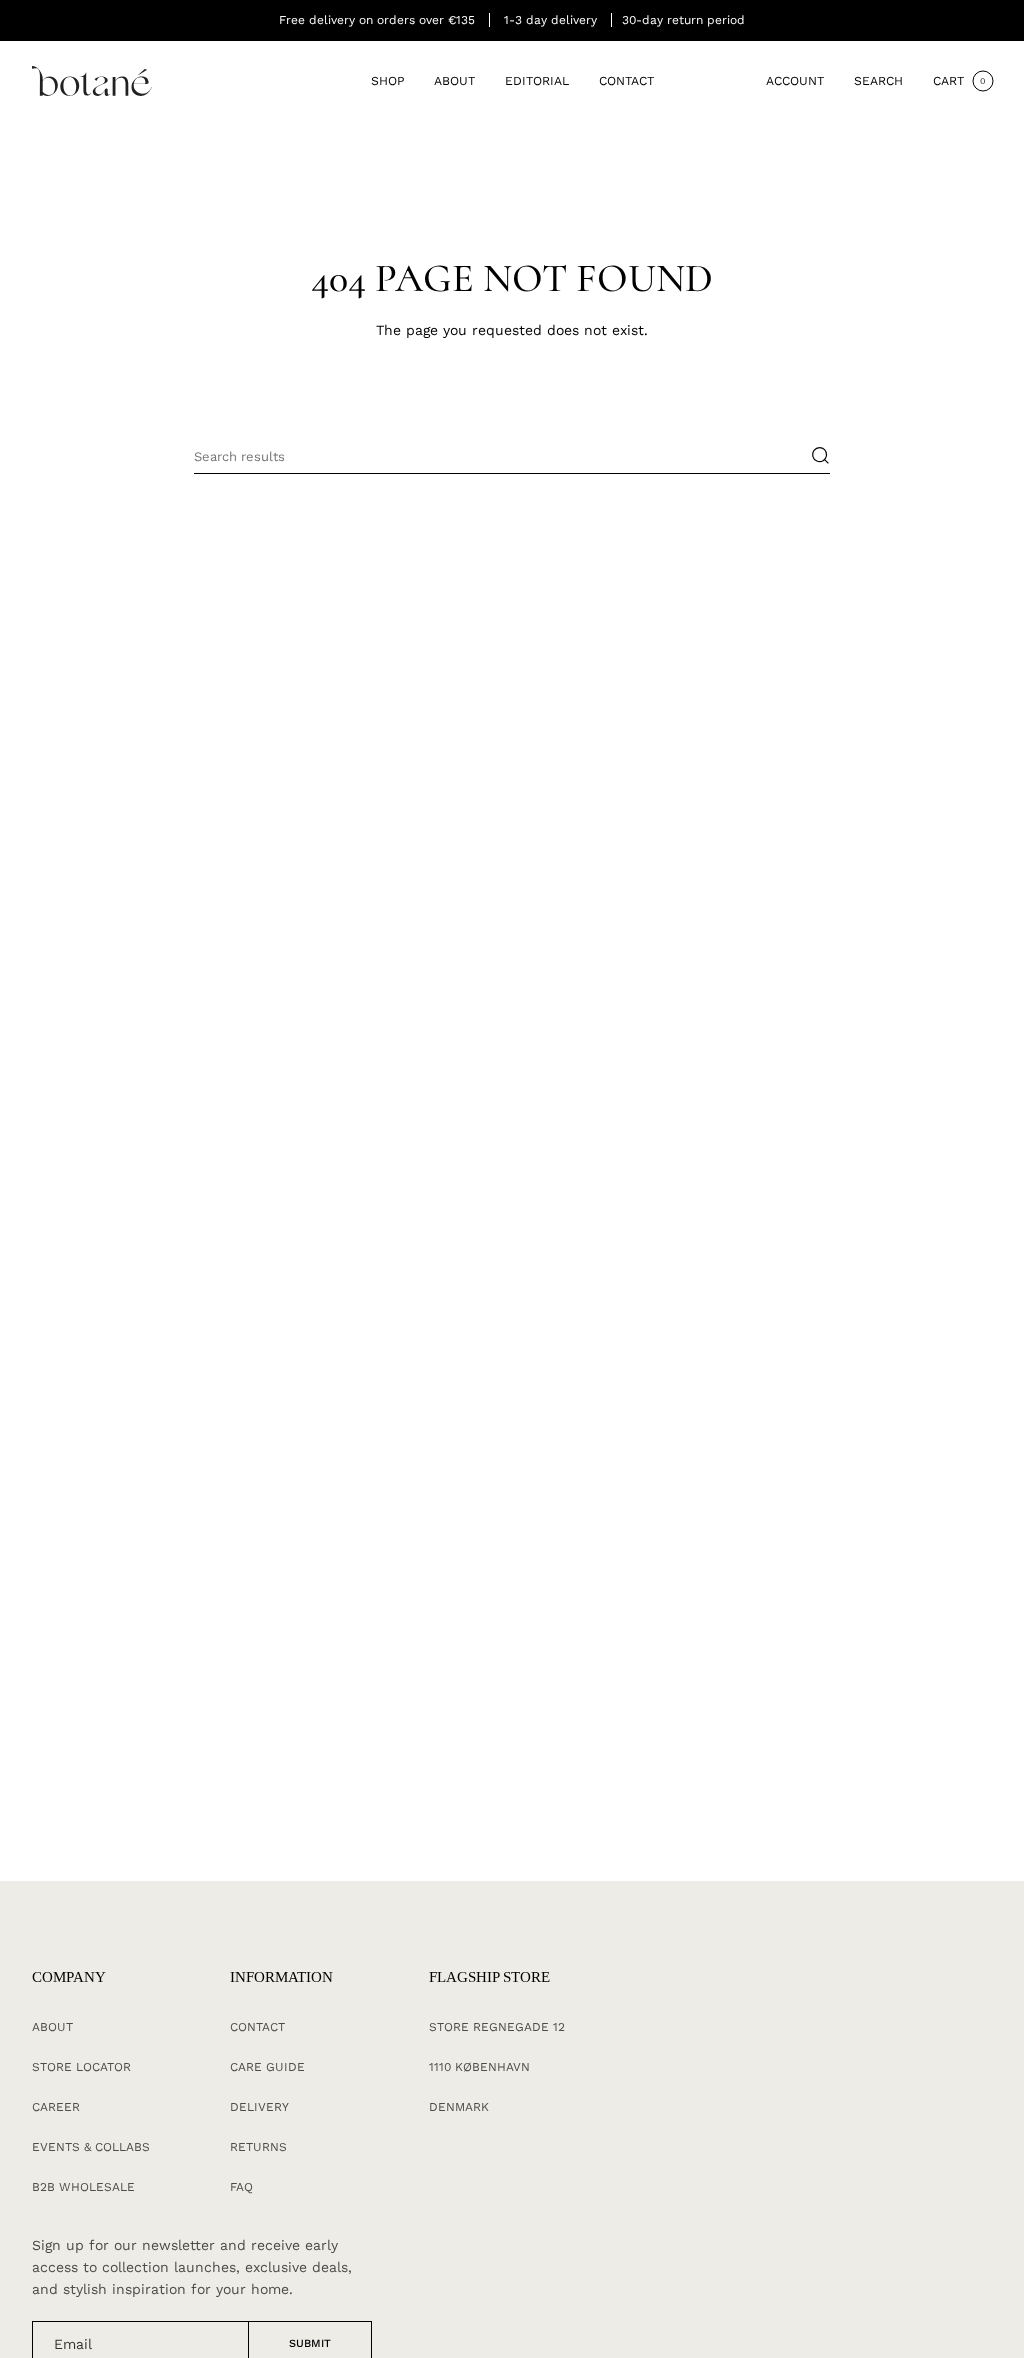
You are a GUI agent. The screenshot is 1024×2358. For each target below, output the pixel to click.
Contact (257, 2027)
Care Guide (267, 2067)
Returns (258, 2147)
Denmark (459, 2107)
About (52, 2027)
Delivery (259, 2107)
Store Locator (81, 2067)
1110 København (479, 2067)
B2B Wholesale (83, 2187)
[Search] (810, 456)
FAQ (241, 2187)
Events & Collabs (91, 2147)
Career (56, 2107)
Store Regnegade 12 (497, 2027)
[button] (387, 81)
